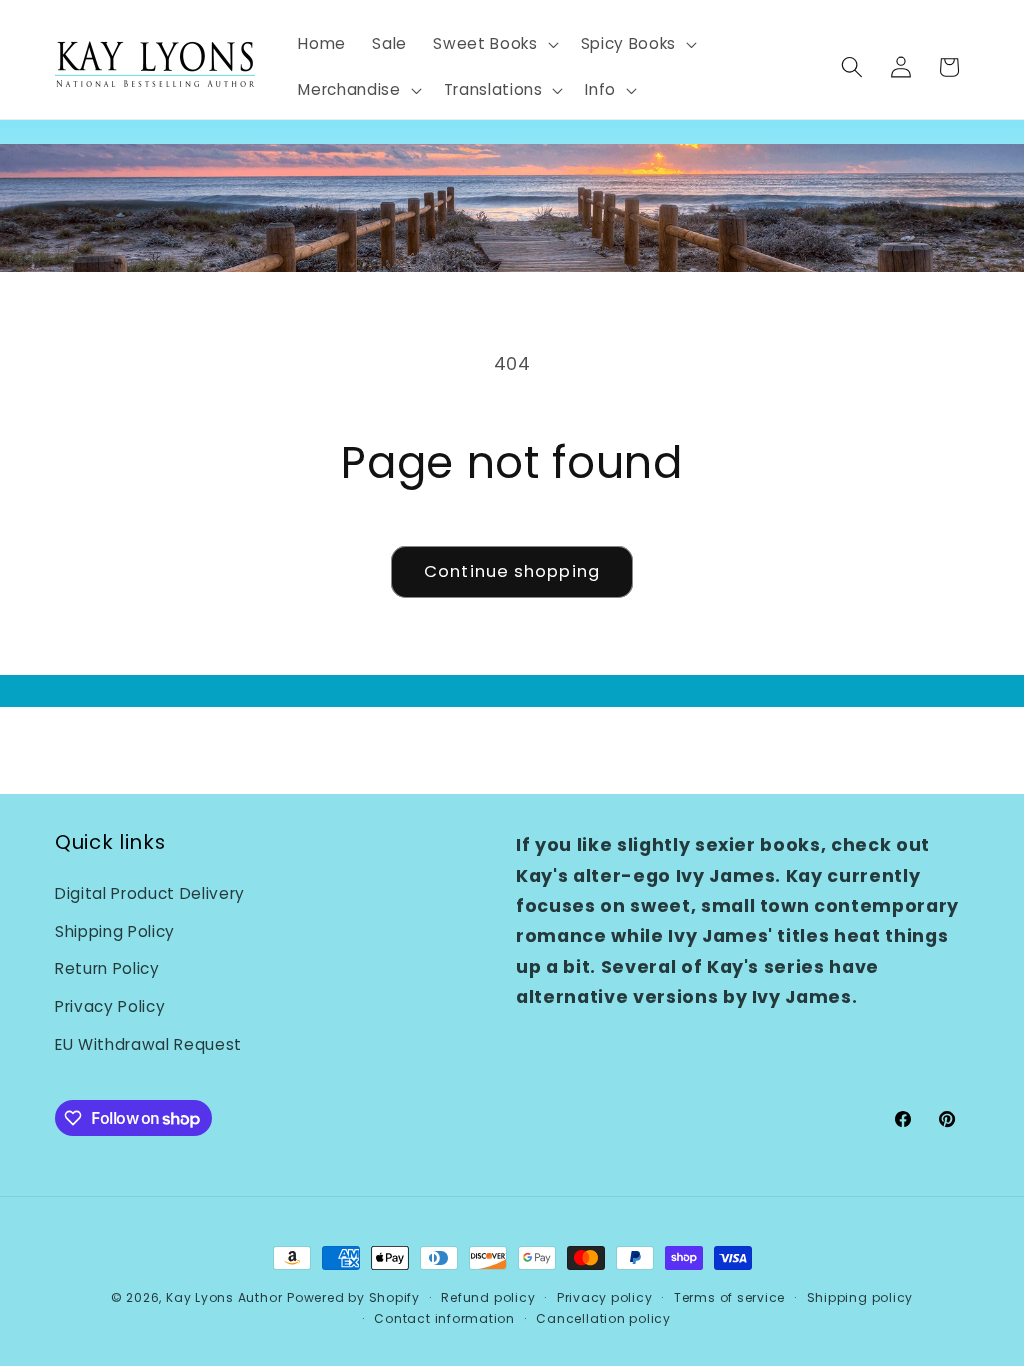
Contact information (444, 1318)
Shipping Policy (115, 931)
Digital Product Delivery (150, 893)
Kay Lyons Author (224, 1297)
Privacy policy (605, 1297)
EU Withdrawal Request (148, 1044)
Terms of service (729, 1297)
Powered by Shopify (353, 1297)
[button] (493, 44)
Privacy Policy (110, 1006)
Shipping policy (860, 1297)
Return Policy (107, 968)
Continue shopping (512, 571)
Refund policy (488, 1297)
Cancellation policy (603, 1318)
